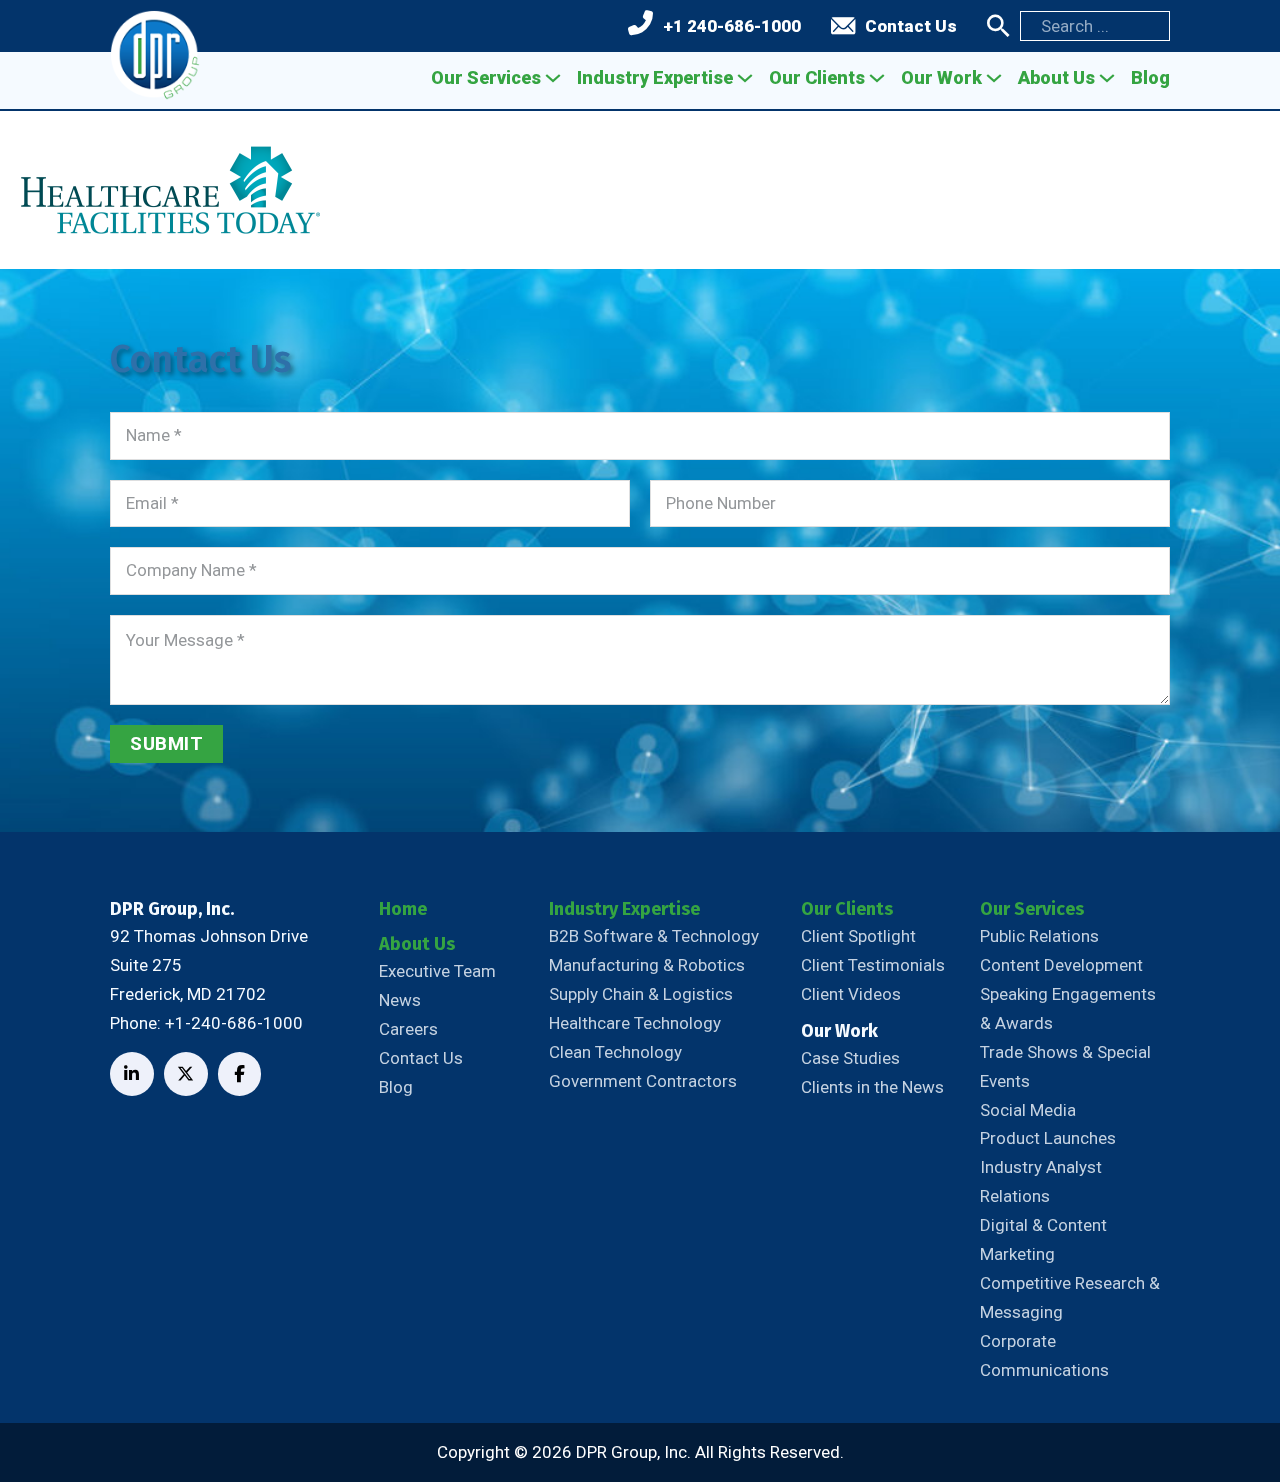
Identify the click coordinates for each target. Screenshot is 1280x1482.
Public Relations (1039, 936)
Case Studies (850, 1058)
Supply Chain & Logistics (641, 994)
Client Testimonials (873, 965)
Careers (408, 1029)
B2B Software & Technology (654, 936)
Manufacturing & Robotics (647, 965)
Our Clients (817, 77)
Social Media (1028, 1110)
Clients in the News (872, 1087)
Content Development (1061, 965)
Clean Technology (615, 1052)
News (400, 1000)
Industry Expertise (655, 77)
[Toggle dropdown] (553, 78)
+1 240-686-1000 (732, 26)
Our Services (486, 77)
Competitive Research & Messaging (1070, 1297)
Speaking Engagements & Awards (1068, 1008)
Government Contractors (643, 1081)
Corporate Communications (1044, 1355)
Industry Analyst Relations (1041, 1181)
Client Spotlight (858, 936)
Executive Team (437, 971)
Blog (1150, 77)
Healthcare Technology (635, 1023)
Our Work (941, 77)
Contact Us (911, 26)
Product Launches (1048, 1138)
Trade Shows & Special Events (1065, 1066)
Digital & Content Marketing (1043, 1239)
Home (403, 909)
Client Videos (851, 994)
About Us (1056, 77)
